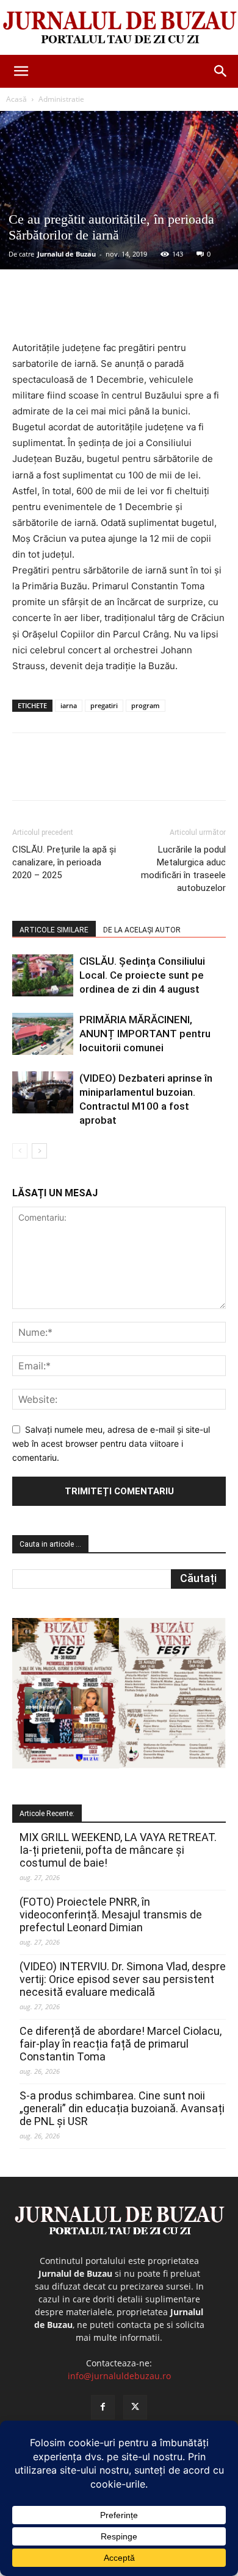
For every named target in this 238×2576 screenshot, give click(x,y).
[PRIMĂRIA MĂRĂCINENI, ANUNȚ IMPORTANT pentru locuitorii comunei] (43, 1034)
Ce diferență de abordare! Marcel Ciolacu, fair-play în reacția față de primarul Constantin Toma (121, 2044)
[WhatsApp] (147, 311)
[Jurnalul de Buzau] (119, 28)
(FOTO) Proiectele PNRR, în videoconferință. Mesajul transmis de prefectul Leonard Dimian (111, 1914)
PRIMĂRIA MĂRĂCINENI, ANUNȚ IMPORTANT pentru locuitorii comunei (145, 1034)
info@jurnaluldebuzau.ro (119, 2376)
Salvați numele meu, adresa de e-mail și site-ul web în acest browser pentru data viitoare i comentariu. (111, 1443)
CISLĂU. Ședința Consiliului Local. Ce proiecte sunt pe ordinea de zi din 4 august (142, 975)
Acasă (16, 99)
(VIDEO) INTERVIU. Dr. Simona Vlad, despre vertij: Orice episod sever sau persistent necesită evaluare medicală (123, 1979)
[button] (21, 71)
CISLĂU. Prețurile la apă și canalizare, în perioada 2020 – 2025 (64, 862)
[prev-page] (20, 1151)
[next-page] (39, 1151)
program (146, 705)
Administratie (61, 99)
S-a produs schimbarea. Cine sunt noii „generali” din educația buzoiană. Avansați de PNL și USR (122, 2108)
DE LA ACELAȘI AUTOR (142, 930)
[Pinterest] (119, 311)
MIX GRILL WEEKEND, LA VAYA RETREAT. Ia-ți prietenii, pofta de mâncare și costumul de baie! (118, 1850)
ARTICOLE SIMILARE (54, 930)
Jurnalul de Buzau (67, 254)
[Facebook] (63, 311)
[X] (91, 311)
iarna (69, 705)
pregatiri (104, 705)
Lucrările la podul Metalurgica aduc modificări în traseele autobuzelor (183, 869)
